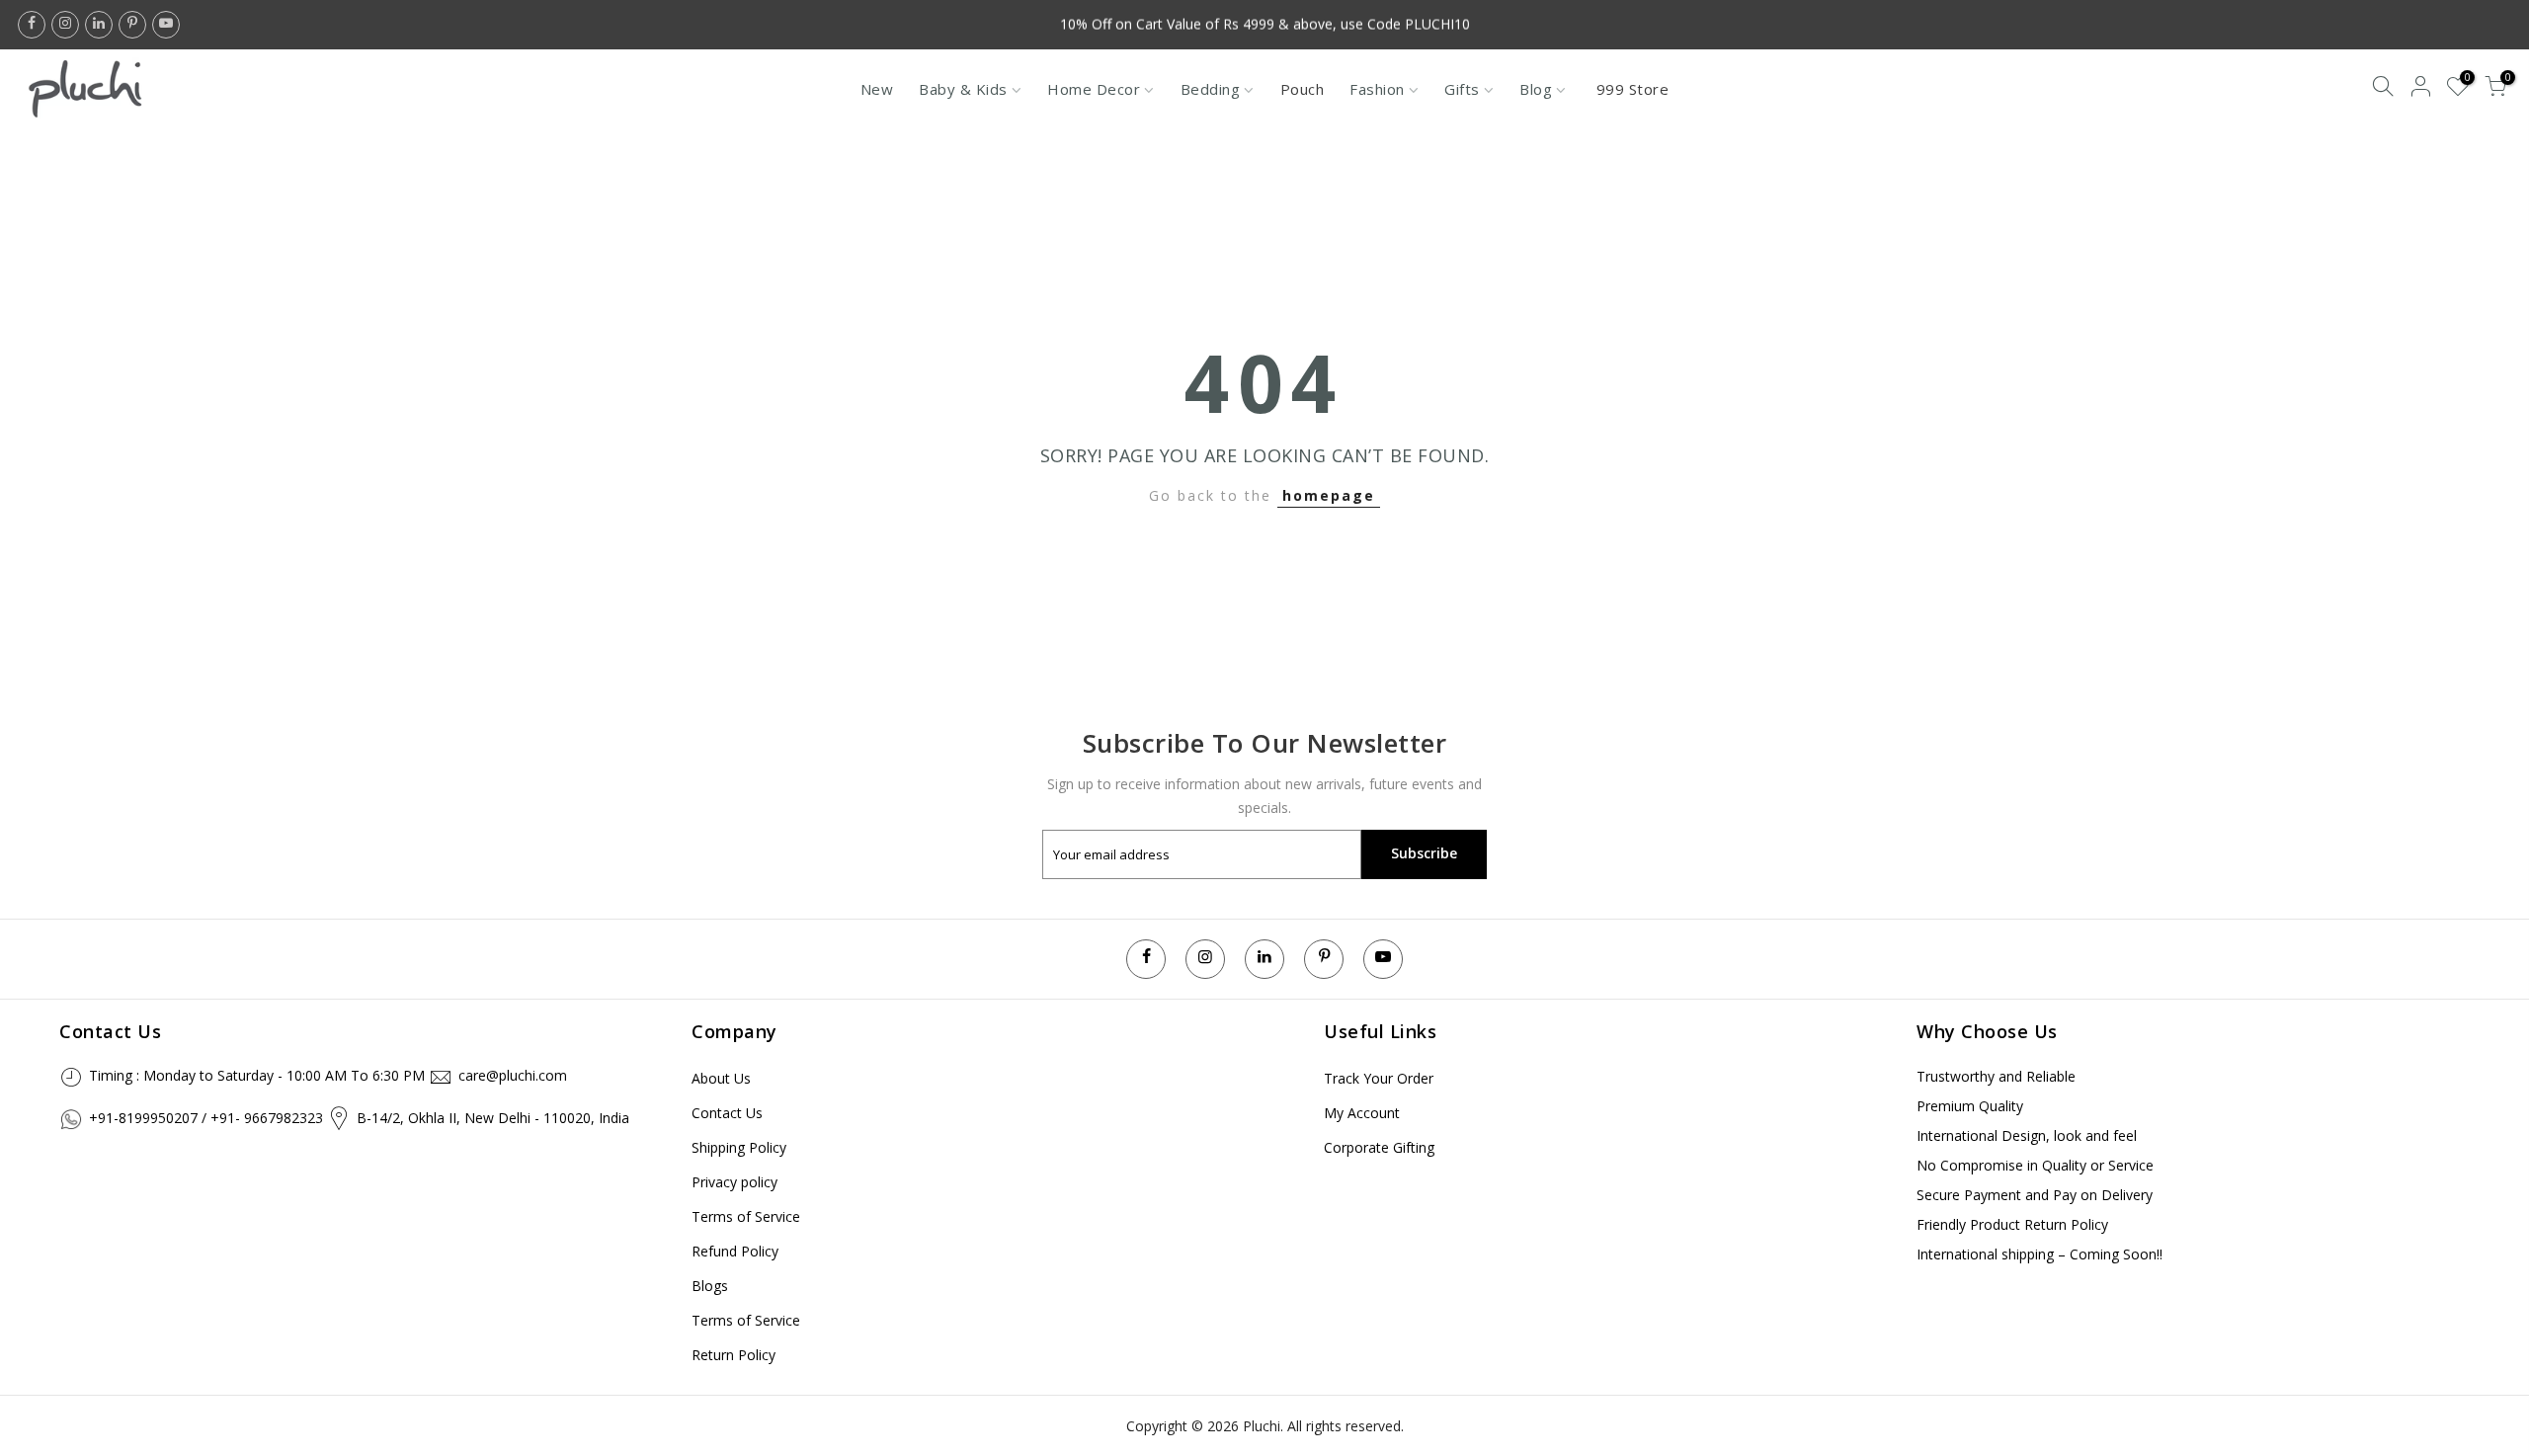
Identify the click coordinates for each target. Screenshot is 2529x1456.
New (877, 89)
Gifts (1462, 89)
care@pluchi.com (513, 1075)
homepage (1329, 495)
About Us (721, 1078)
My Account (1362, 1113)
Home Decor (1094, 89)
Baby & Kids (963, 89)
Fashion (1377, 89)
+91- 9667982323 (267, 1118)
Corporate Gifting (1379, 1147)
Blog (1536, 89)
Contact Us (727, 1113)
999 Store (1633, 89)
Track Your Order (1379, 1078)
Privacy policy (734, 1182)
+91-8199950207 (143, 1118)
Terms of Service (746, 1216)
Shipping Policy (739, 1147)
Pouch (1303, 89)
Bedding (1211, 89)
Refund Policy (735, 1251)
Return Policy (734, 1355)
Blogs (710, 1286)
